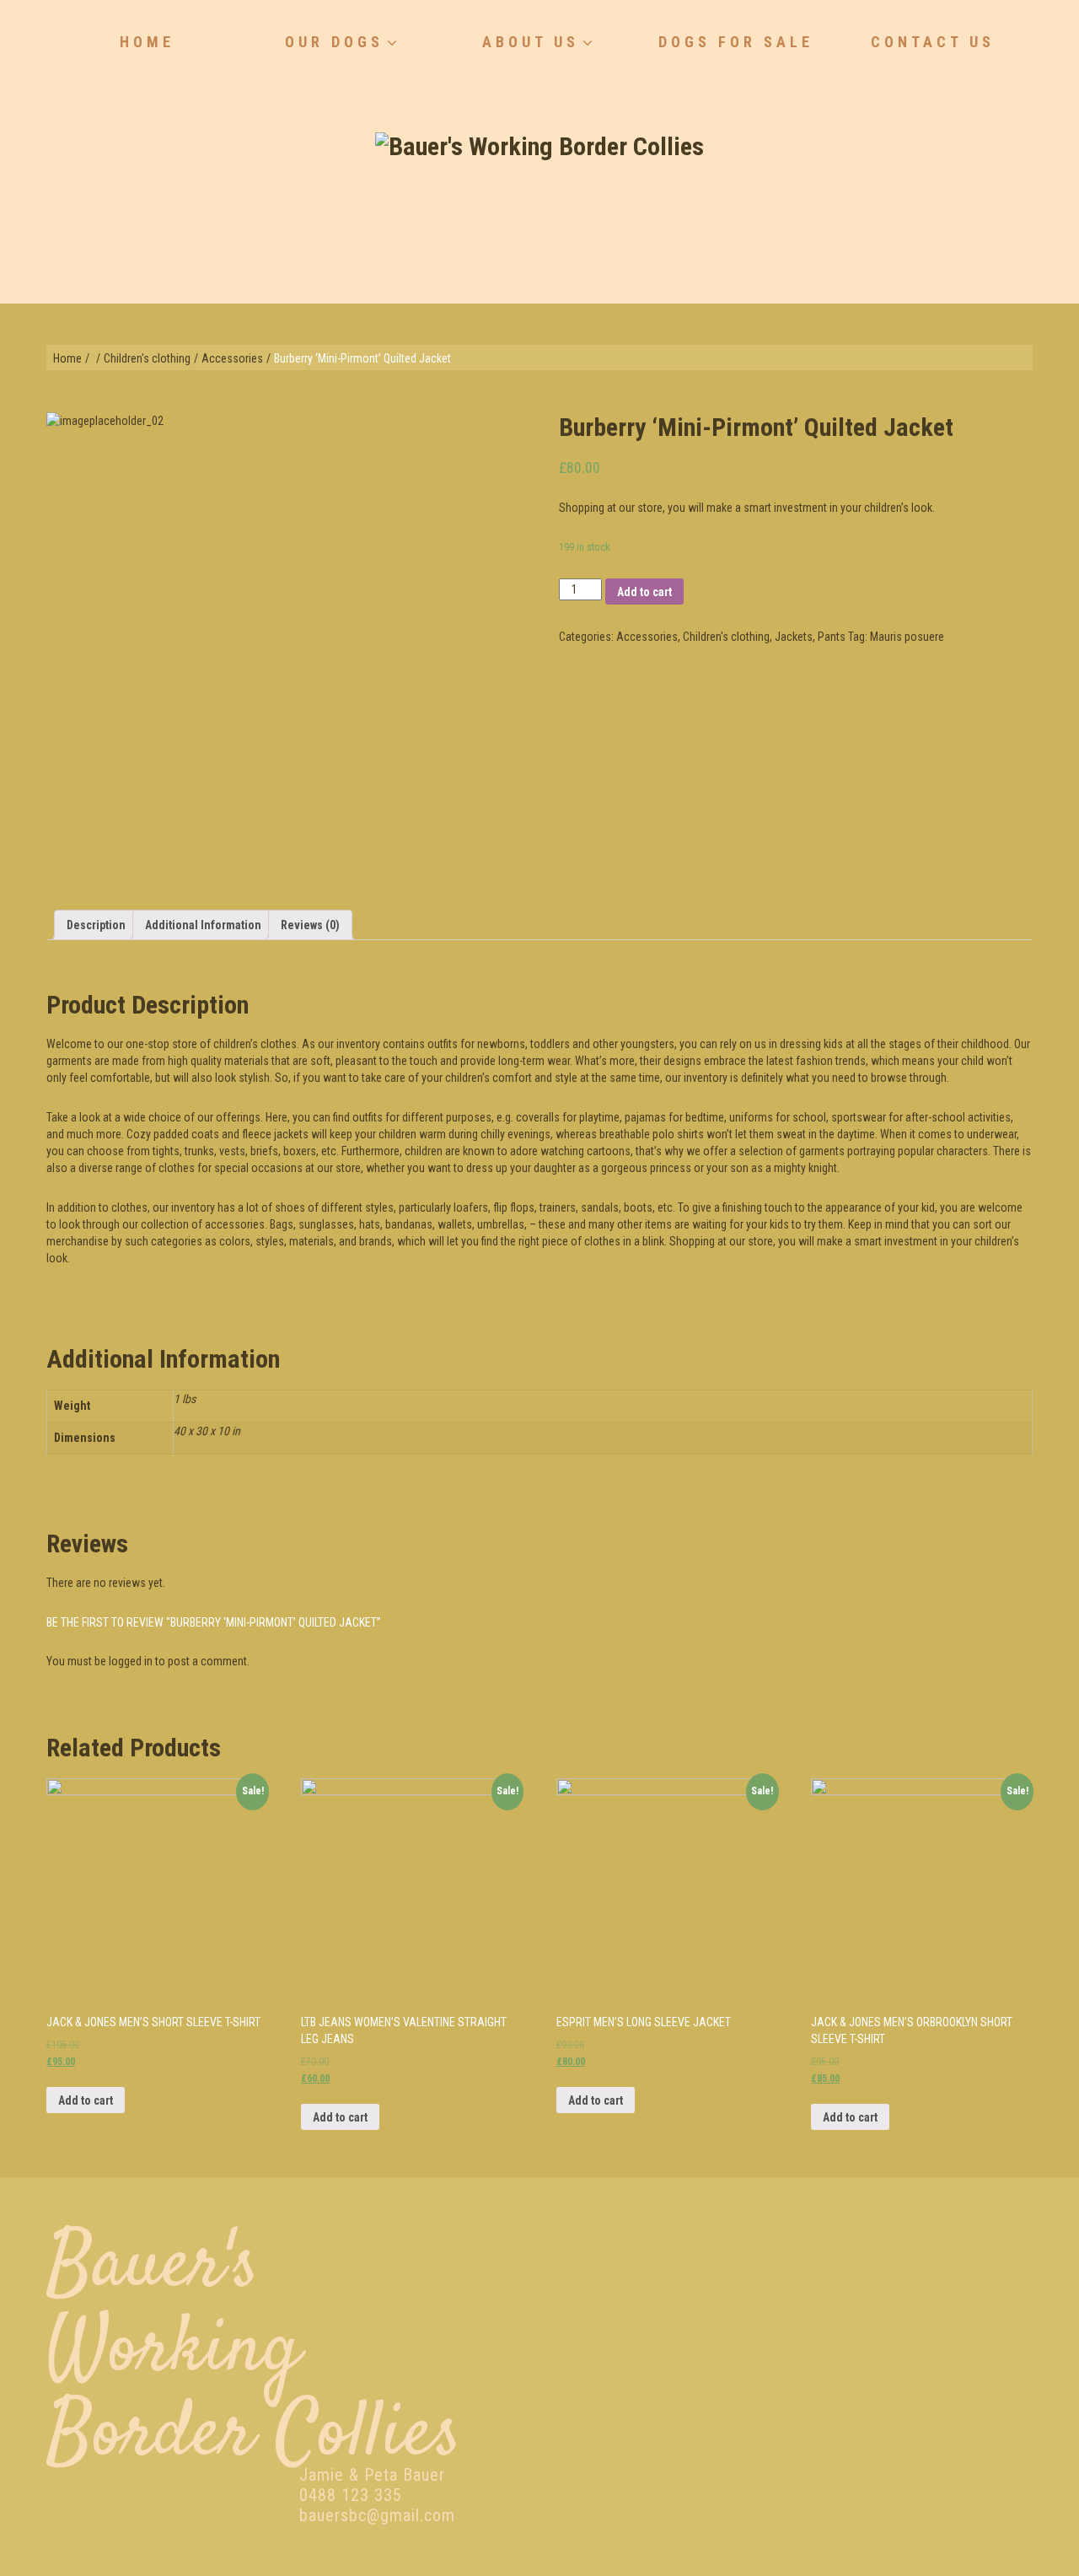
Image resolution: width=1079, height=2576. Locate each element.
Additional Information (203, 925)
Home (147, 42)
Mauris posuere (907, 637)
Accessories (232, 358)
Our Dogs (334, 42)
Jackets (794, 637)
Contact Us (933, 42)
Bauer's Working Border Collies (254, 2351)
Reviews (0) (310, 925)
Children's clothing (147, 358)
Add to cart (644, 592)
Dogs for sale (736, 42)
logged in (131, 1661)
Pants (832, 637)
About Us (531, 42)
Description (96, 925)
